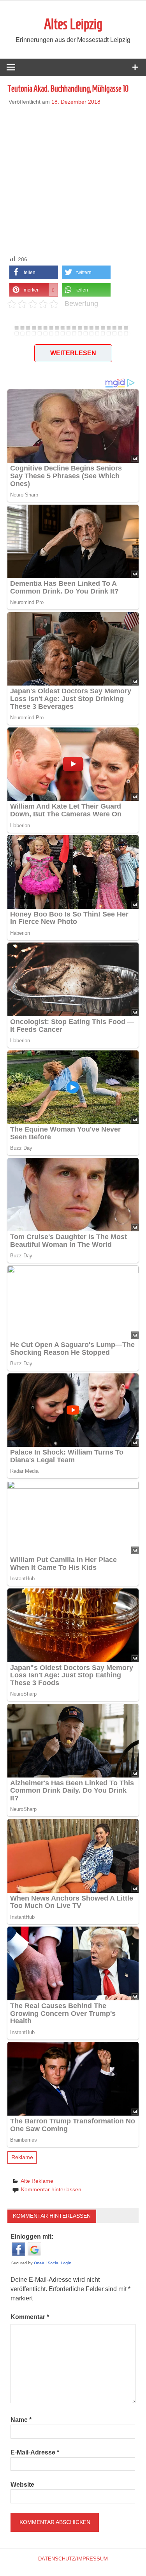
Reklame (22, 2157)
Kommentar (30, 2317)
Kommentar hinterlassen (51, 2189)
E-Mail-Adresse (35, 2452)
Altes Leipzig (73, 24)
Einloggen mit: (32, 2237)
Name (21, 2420)
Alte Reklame (37, 2181)
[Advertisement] (73, 179)
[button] (34, 272)
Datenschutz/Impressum (73, 2559)
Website (22, 2485)
